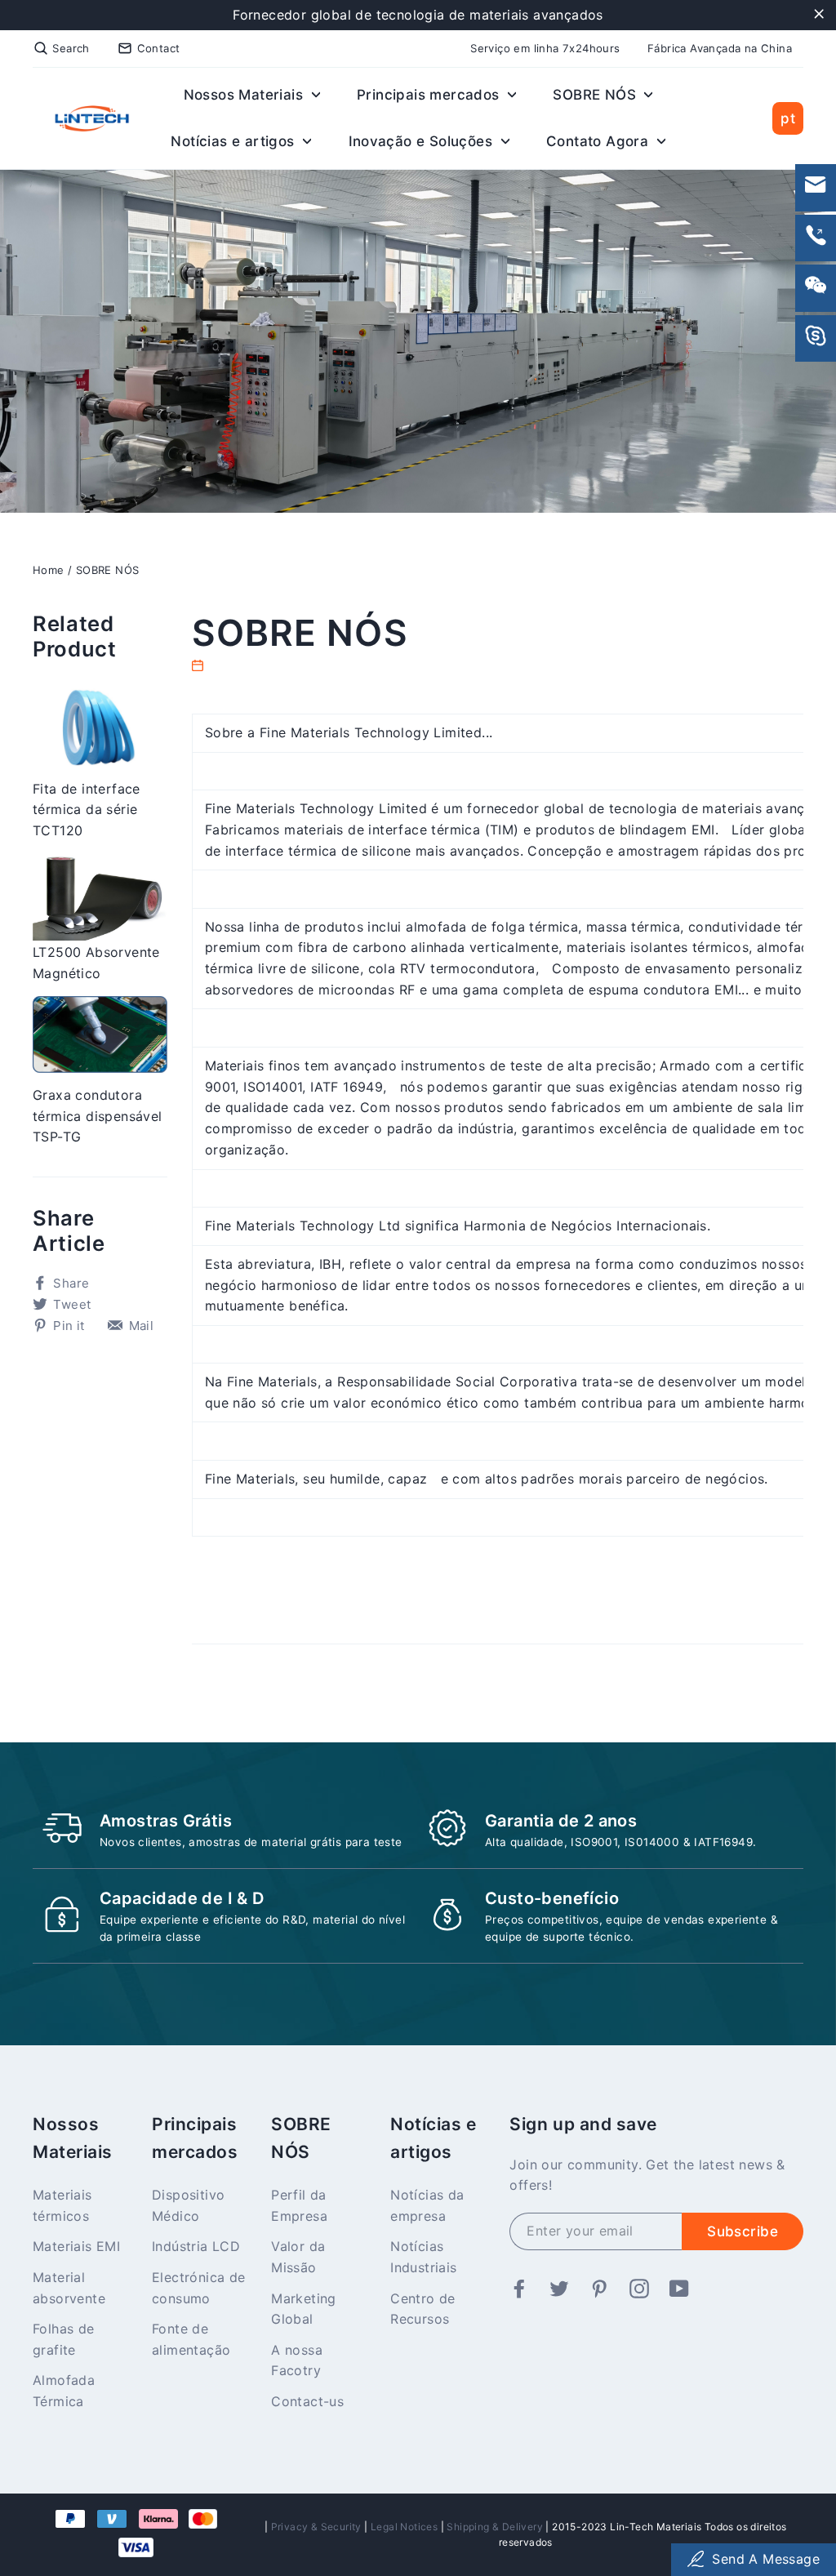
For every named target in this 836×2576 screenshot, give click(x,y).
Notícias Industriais (423, 2257)
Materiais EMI (76, 2246)
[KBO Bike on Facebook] (519, 2289)
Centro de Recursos (423, 2309)
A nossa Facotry (297, 2360)
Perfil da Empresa (299, 2205)
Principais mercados (430, 95)
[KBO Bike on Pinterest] (599, 2289)
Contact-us (307, 2401)
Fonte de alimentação (191, 2339)
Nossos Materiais (246, 95)
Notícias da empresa (427, 2205)
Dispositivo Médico (188, 2205)
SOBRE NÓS (596, 95)
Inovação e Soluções (423, 141)
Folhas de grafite (64, 2339)
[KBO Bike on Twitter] (559, 2289)
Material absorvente (69, 2288)
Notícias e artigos (235, 141)
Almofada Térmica (64, 2391)
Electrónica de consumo (199, 2288)
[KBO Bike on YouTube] (679, 2289)
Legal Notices (404, 2527)
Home (49, 570)
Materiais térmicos (62, 2205)
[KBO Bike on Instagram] (639, 2289)
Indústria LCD (196, 2246)
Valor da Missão (298, 2257)
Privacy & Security (316, 2527)
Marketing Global (304, 2309)
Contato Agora (600, 141)
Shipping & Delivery (495, 2527)
